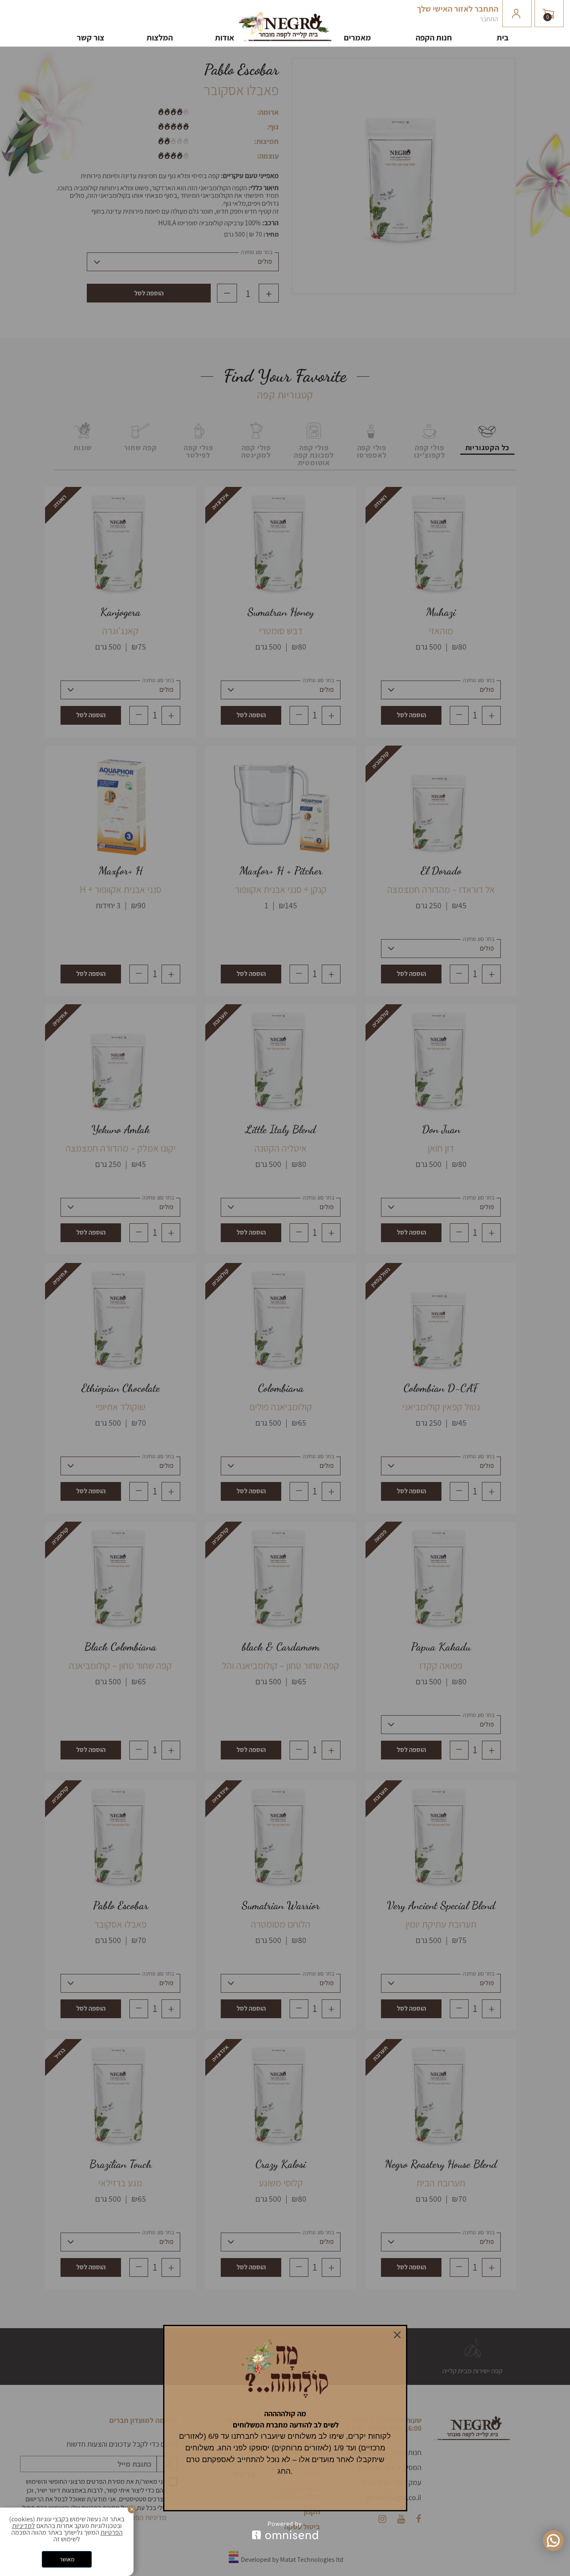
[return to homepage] (285, 39)
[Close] (397, 2335)
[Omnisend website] (285, 2530)
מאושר (67, 2559)
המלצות (160, 37)
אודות (224, 37)
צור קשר (91, 37)
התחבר (489, 19)
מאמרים (357, 37)
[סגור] (132, 2509)
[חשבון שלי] (517, 14)
